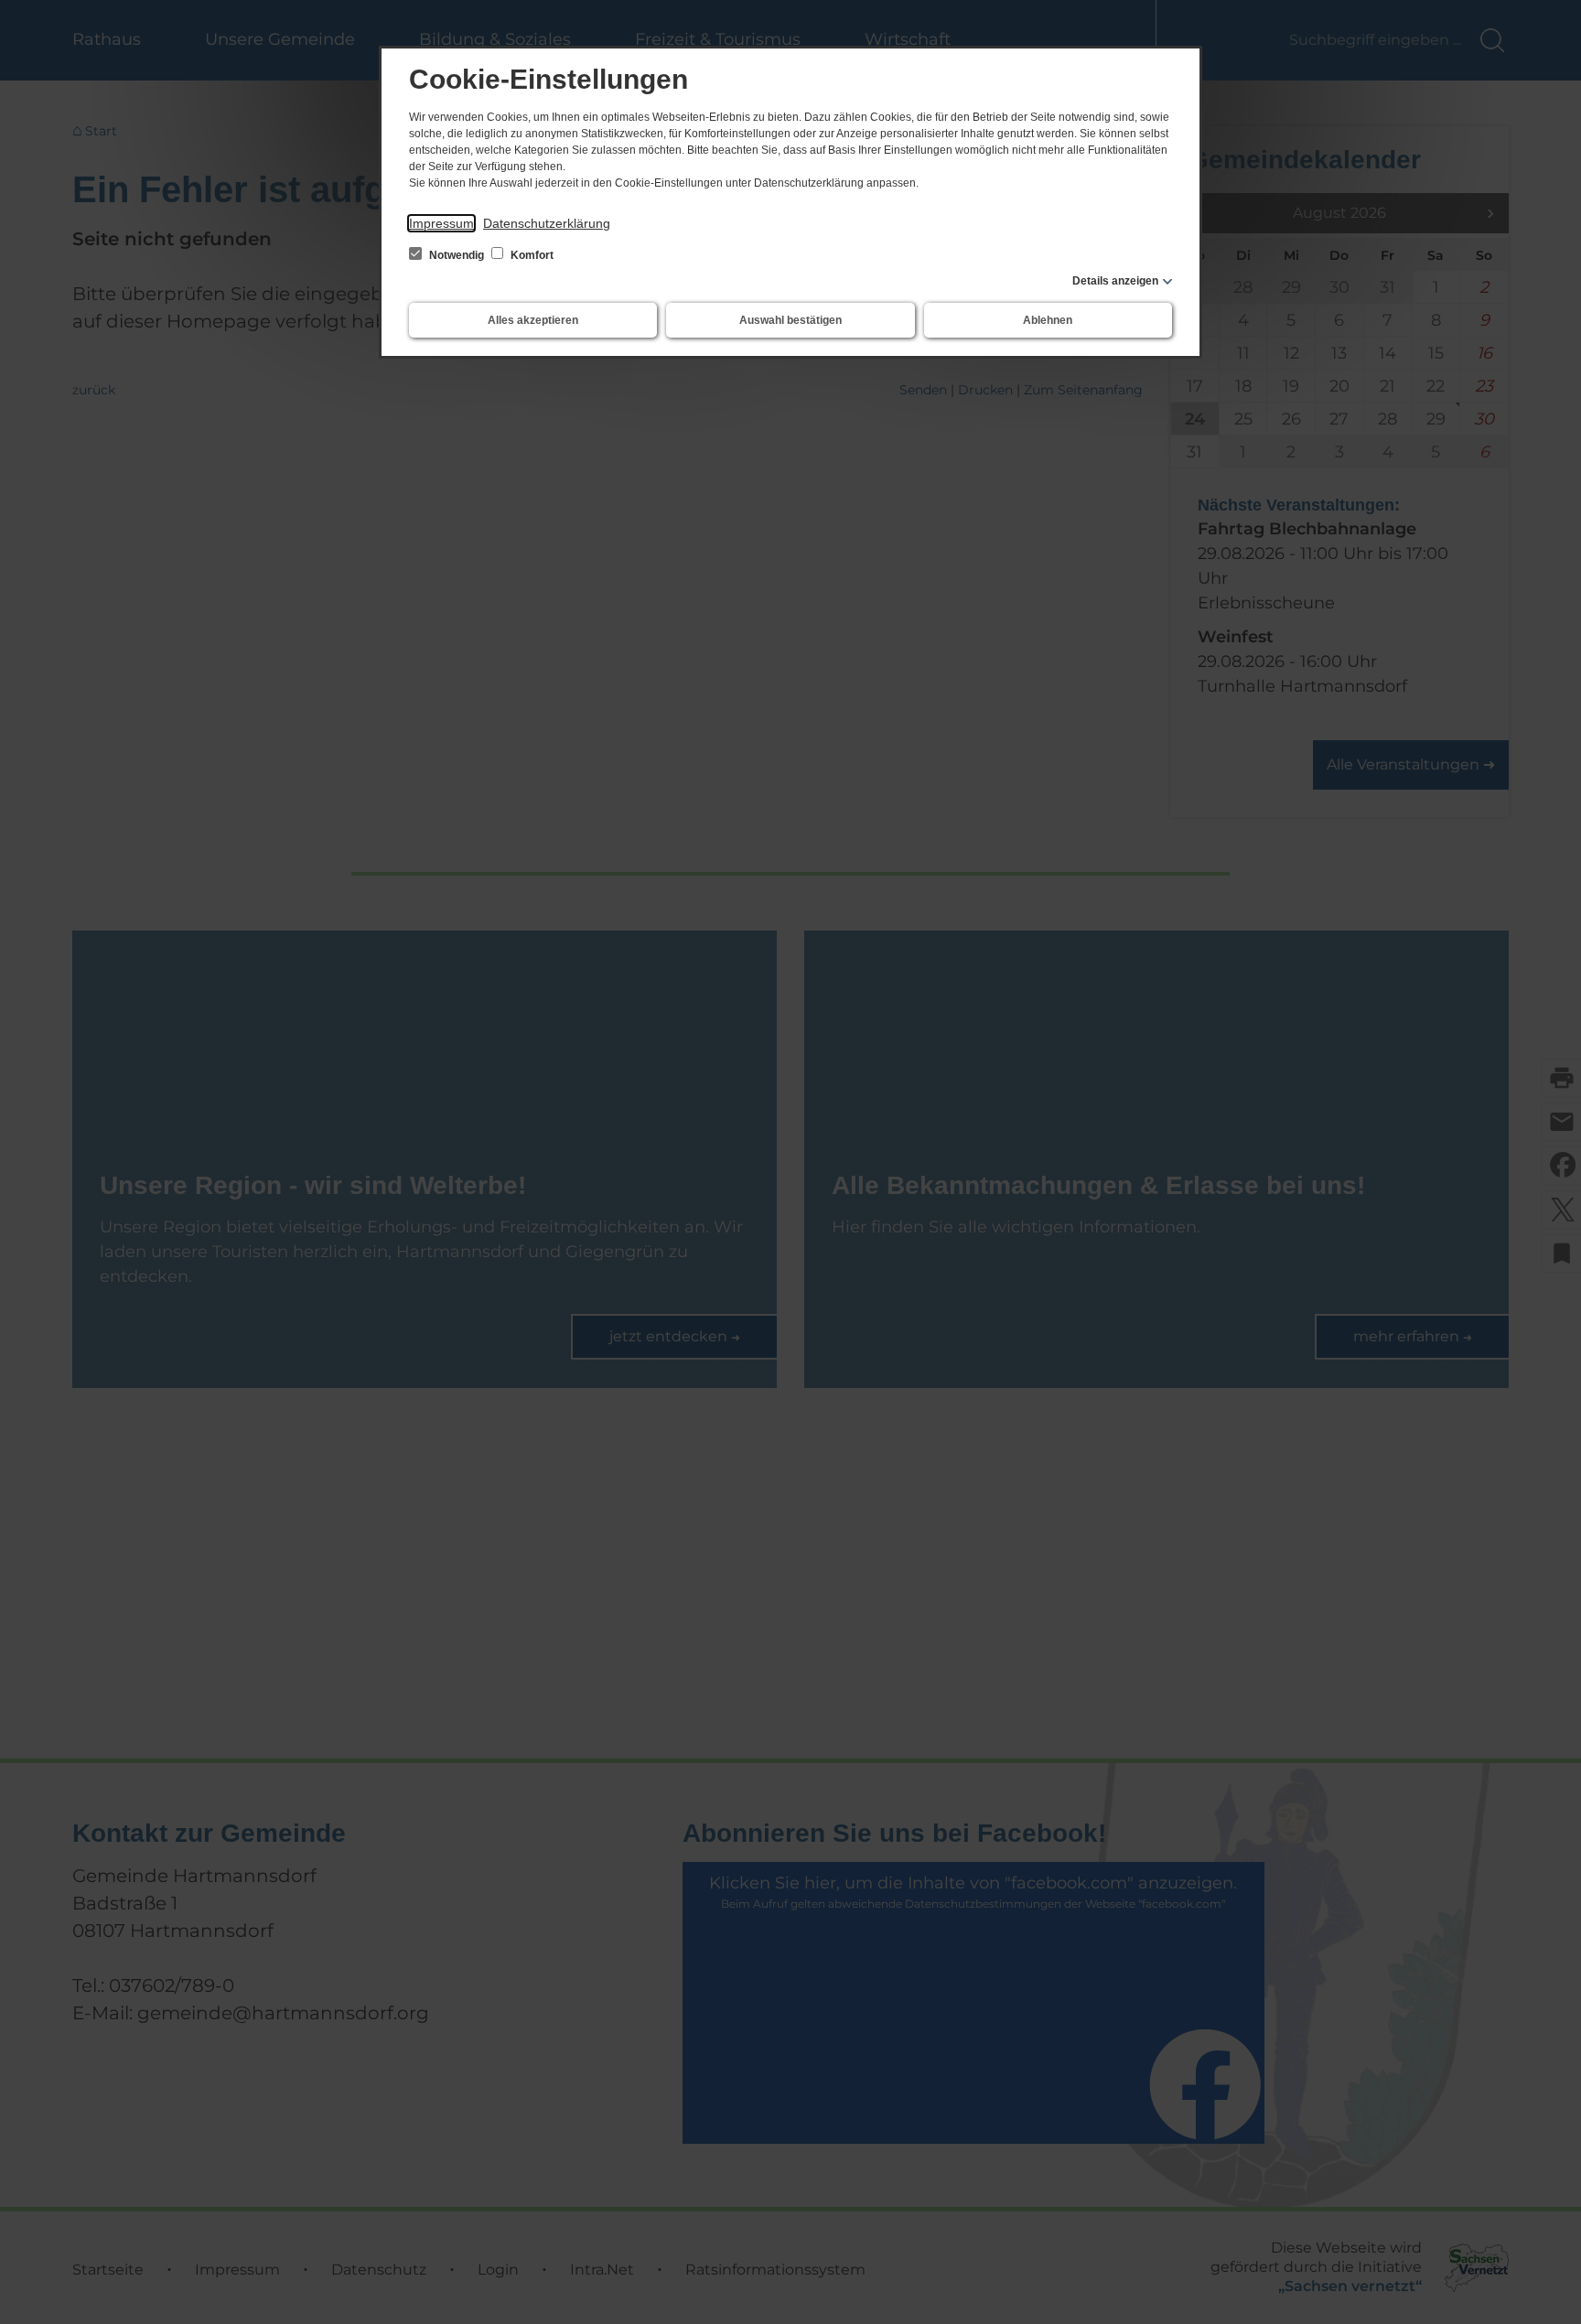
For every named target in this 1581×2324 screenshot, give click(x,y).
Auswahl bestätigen (790, 320)
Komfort (531, 255)
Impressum (441, 223)
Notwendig (457, 255)
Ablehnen (1048, 320)
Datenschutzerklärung (547, 223)
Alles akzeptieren (533, 320)
